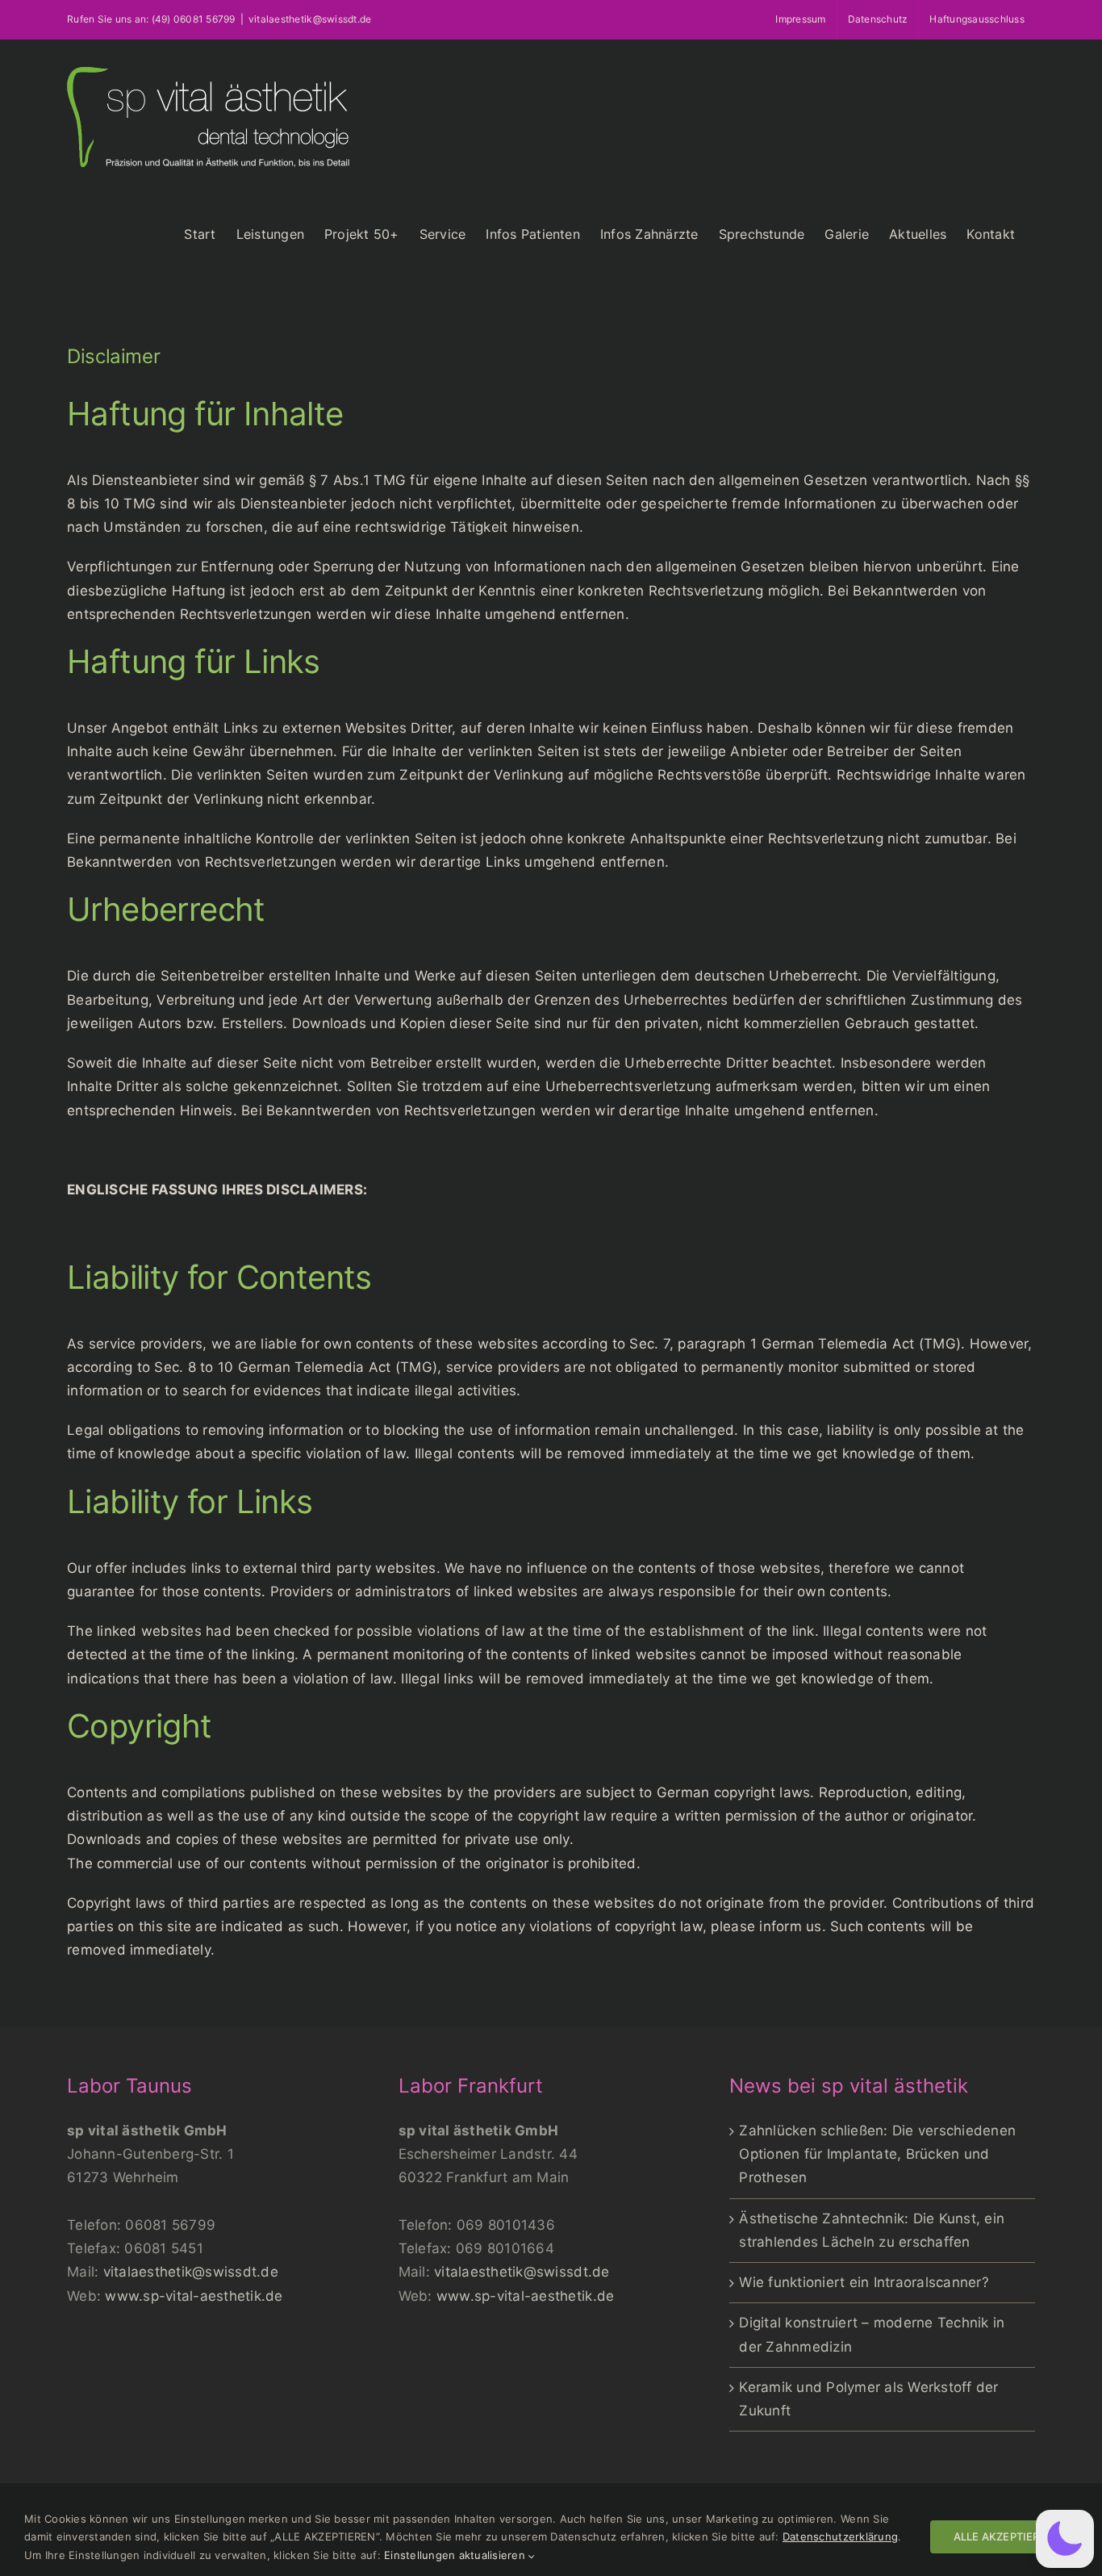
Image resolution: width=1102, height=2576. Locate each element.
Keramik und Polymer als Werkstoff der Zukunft (868, 2399)
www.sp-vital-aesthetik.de (194, 2296)
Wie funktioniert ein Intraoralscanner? (864, 2282)
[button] (1065, 2539)
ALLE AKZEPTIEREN (1004, 2536)
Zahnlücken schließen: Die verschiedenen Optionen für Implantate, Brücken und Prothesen (877, 2154)
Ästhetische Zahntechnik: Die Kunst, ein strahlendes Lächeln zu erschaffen (872, 2230)
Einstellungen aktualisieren (456, 2555)
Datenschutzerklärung (840, 2536)
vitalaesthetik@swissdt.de (191, 2272)
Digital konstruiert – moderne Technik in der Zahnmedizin (872, 2334)
